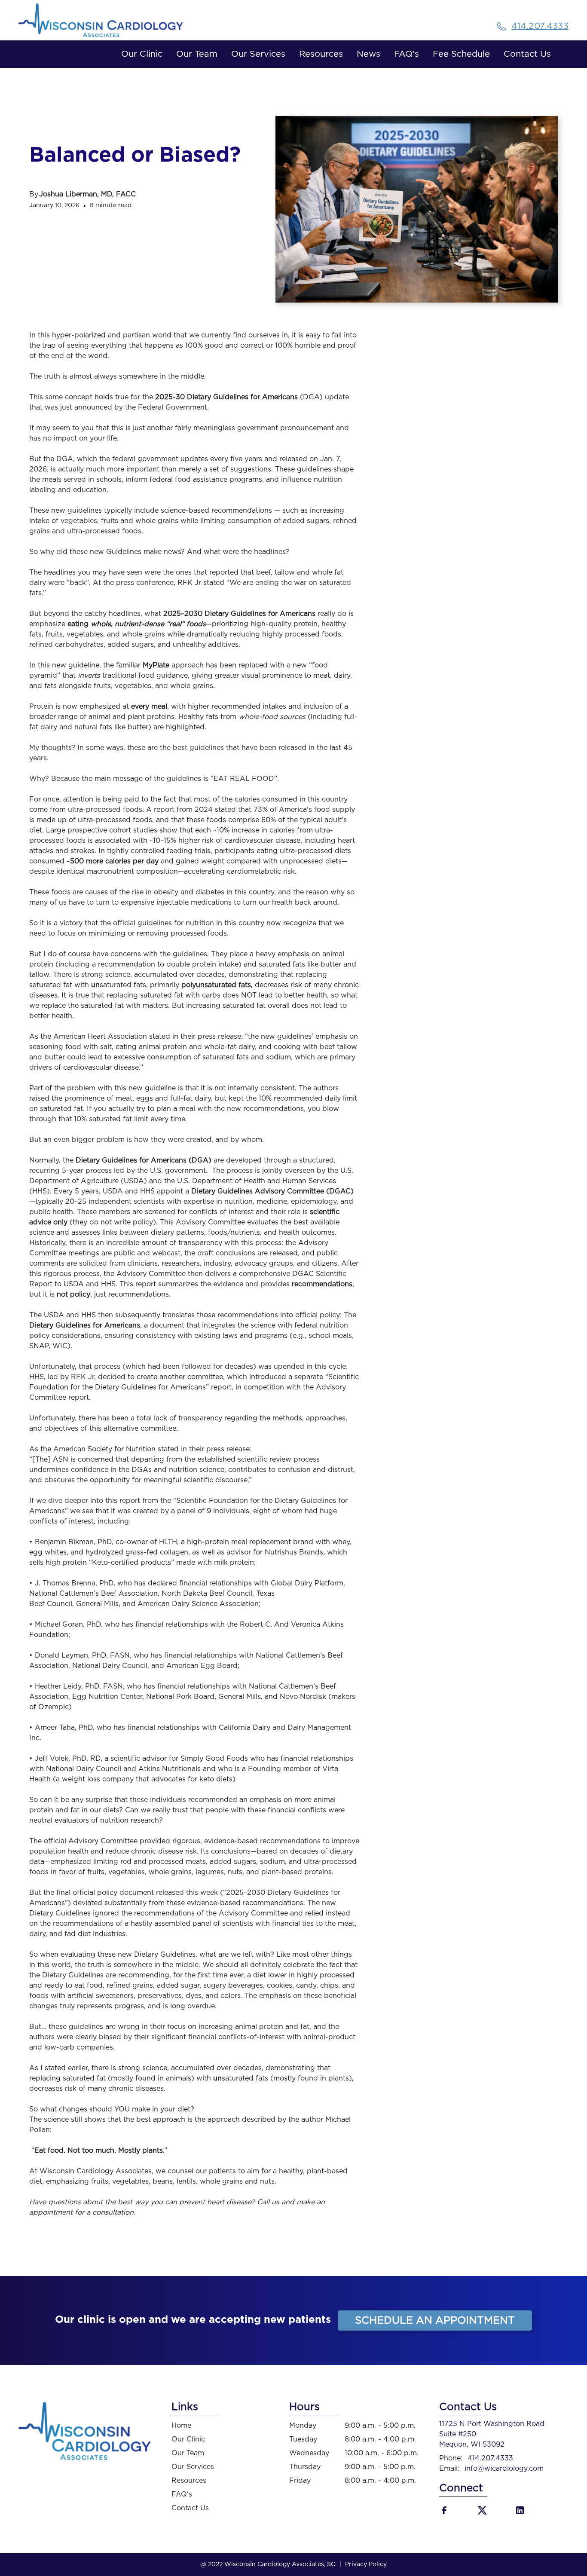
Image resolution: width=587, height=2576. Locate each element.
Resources (321, 54)
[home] (115, 20)
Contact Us (527, 54)
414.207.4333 (490, 2458)
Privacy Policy (366, 2564)
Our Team (197, 54)
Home (181, 2426)
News (368, 54)
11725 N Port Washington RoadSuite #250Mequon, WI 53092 (492, 2434)
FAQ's (407, 54)
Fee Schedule (461, 54)
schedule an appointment (435, 2321)
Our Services (258, 54)
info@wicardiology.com (504, 2469)
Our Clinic (142, 54)
